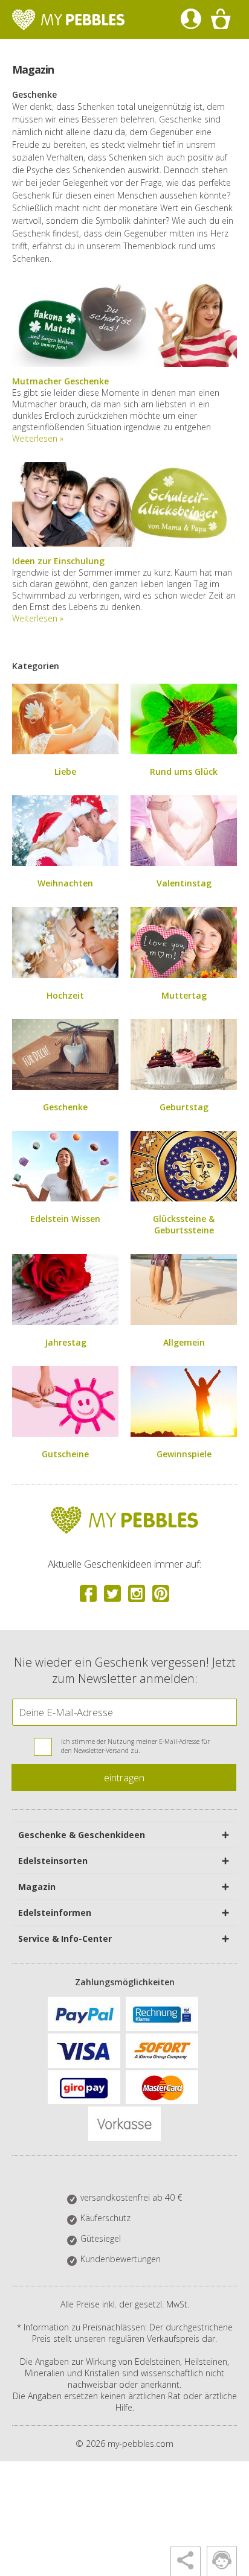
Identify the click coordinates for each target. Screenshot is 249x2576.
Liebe (65, 771)
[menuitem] (191, 20)
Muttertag (184, 995)
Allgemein (184, 1342)
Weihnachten (65, 883)
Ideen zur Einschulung (58, 561)
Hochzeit (65, 995)
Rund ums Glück (184, 771)
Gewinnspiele (184, 1454)
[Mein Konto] (191, 20)
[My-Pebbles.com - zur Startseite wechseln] (68, 20)
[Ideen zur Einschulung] (124, 543)
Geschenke (65, 1107)
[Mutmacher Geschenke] (124, 364)
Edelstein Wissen (65, 1219)
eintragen (124, 1777)
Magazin (37, 1887)
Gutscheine (65, 1454)
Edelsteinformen (55, 1913)
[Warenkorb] (220, 20)
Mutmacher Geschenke (60, 381)
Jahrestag (66, 1342)
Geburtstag (184, 1107)
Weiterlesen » (38, 438)
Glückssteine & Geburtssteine (184, 1224)
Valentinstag (184, 883)
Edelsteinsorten (53, 1861)
